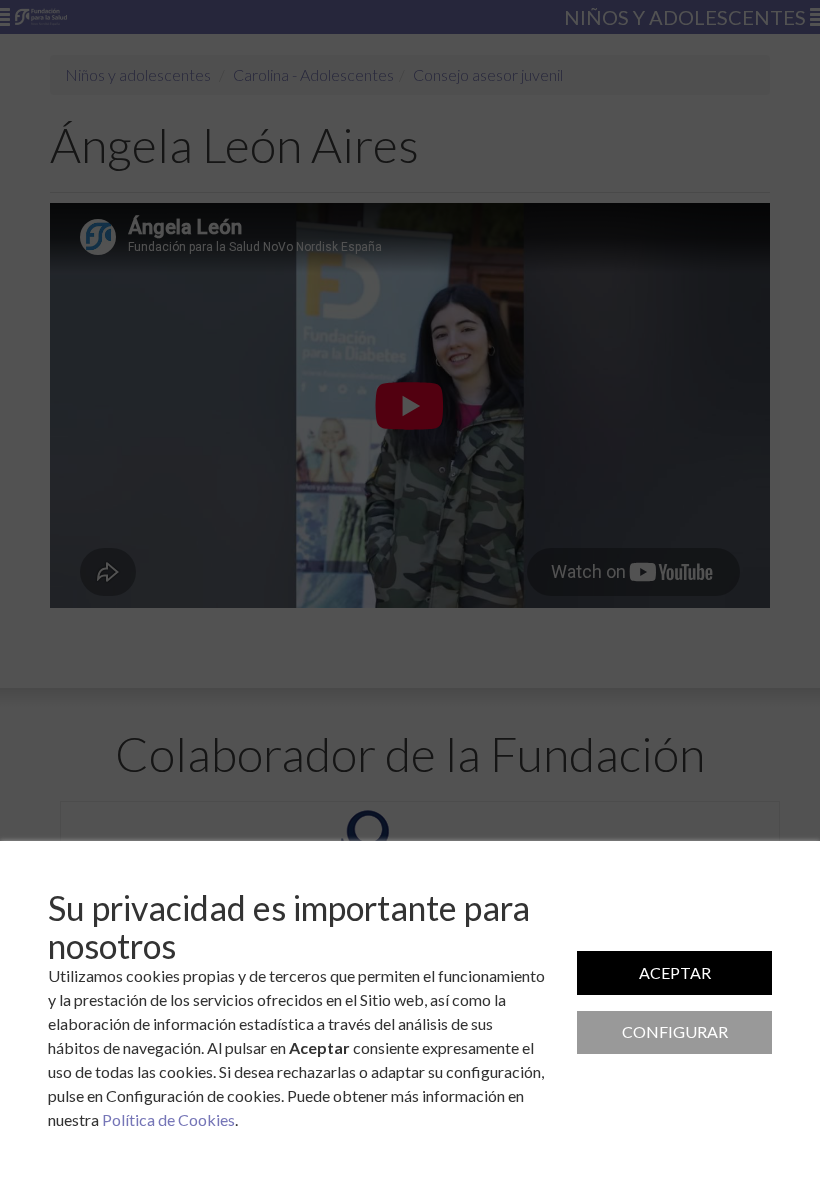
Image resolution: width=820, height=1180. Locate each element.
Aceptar (675, 972)
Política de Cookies (168, 1119)
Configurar (675, 1031)
